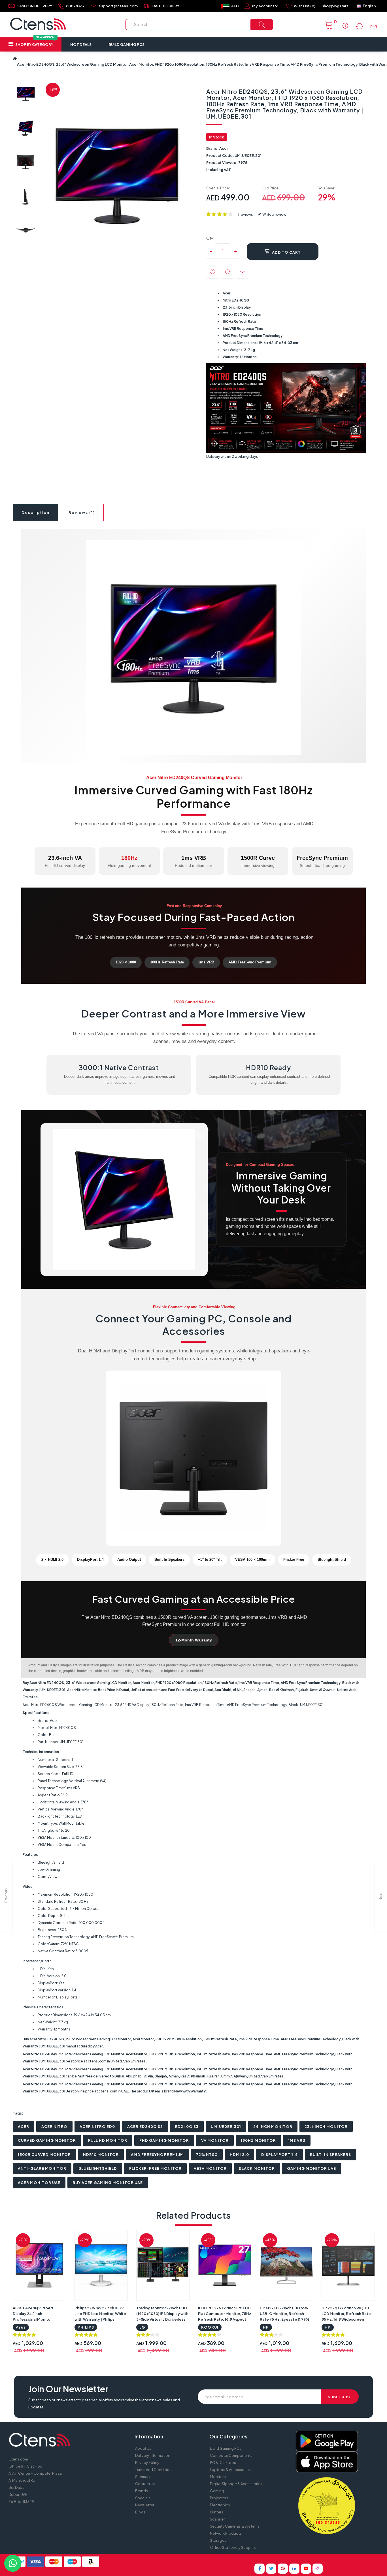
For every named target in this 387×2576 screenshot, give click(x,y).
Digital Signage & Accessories (236, 2484)
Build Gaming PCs (126, 44)
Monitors (218, 2477)
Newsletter (145, 2505)
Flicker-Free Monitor (155, 2168)
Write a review (274, 214)
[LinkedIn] (294, 2569)
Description (36, 512)
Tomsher (239, 2559)
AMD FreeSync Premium (157, 2154)
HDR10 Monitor (101, 2154)
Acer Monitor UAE (39, 2182)
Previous (6, 1895)
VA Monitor (215, 2140)
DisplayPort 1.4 (279, 2154)
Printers (217, 2512)
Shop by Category (35, 42)
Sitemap (143, 2477)
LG (142, 2327)
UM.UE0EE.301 (226, 2126)
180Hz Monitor (258, 2140)
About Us (143, 2448)
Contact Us (145, 2484)
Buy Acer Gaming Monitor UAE (108, 2182)
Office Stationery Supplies (233, 2547)
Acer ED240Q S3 (145, 2126)
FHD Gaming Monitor (164, 2140)
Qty (210, 238)
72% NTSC (207, 2154)
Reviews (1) (82, 512)
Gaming (217, 2491)
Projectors (219, 2498)
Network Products (226, 2533)
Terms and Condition (153, 2470)
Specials (143, 2498)
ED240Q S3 (187, 2126)
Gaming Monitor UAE (311, 2168)
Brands (142, 2491)
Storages (218, 2540)
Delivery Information (153, 2455)
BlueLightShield (98, 2168)
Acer (224, 148)
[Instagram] (318, 2569)
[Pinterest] (283, 2569)
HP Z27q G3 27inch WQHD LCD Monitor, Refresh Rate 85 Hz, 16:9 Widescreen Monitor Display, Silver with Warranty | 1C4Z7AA (346, 2319)
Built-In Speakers (330, 2154)
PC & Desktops (223, 2462)
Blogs (140, 2512)
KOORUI (210, 2327)
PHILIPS (86, 2327)
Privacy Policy (147, 2462)
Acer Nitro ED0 (97, 2126)
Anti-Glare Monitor (42, 2168)
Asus (21, 2327)
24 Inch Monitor (273, 2126)
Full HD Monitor (108, 2140)
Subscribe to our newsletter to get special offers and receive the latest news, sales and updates (104, 2403)
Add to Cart (286, 252)
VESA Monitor (210, 2168)
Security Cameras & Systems (235, 2526)
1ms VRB (297, 2140)
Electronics (220, 2505)
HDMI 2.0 (239, 2154)
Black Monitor (257, 2168)
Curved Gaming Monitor (47, 2140)
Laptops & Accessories (230, 2470)
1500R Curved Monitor (44, 2154)
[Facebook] (260, 2569)
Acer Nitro (54, 2126)
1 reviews (245, 214)
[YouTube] (306, 2569)
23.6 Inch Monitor (326, 2126)
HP (266, 2327)
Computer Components (231, 2455)
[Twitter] (271, 2569)
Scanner (217, 2519)
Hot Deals (81, 44)
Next (381, 1897)
